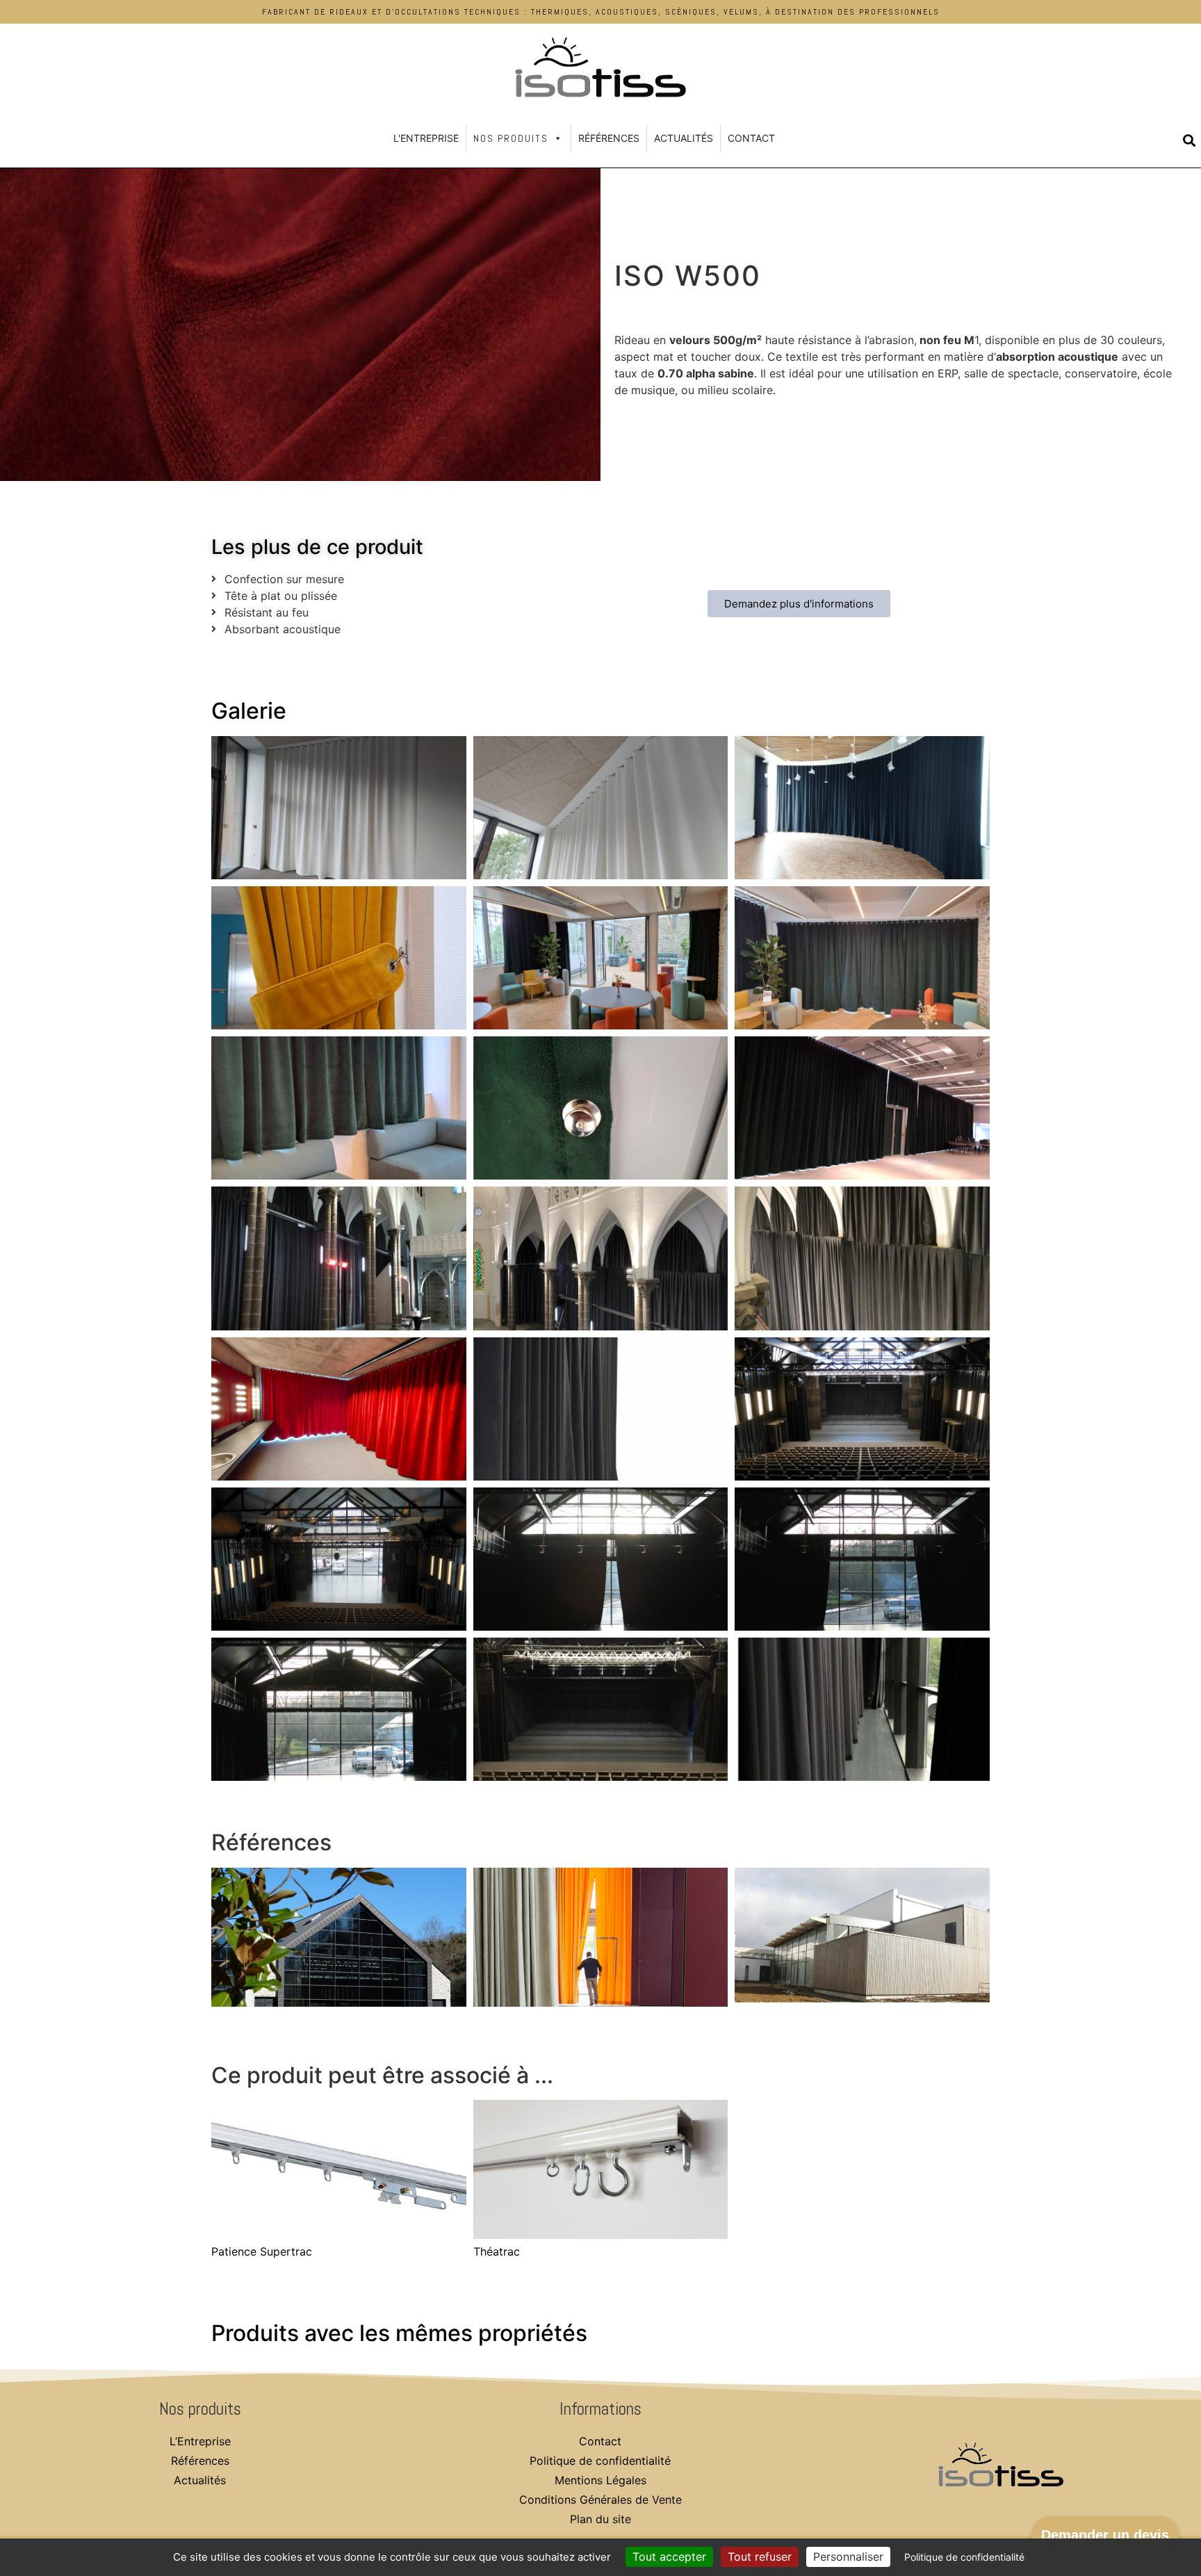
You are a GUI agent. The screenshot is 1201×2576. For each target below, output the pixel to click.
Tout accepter (669, 2557)
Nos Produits (511, 138)
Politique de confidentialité (600, 2461)
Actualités (684, 138)
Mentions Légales (600, 2480)
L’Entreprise (200, 2441)
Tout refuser (760, 2557)
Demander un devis (1105, 2535)
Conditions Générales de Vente (600, 2500)
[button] (1189, 141)
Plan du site (600, 2519)
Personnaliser (848, 2557)
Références (609, 138)
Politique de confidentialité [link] (964, 2557)
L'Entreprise (426, 138)
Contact (751, 138)
